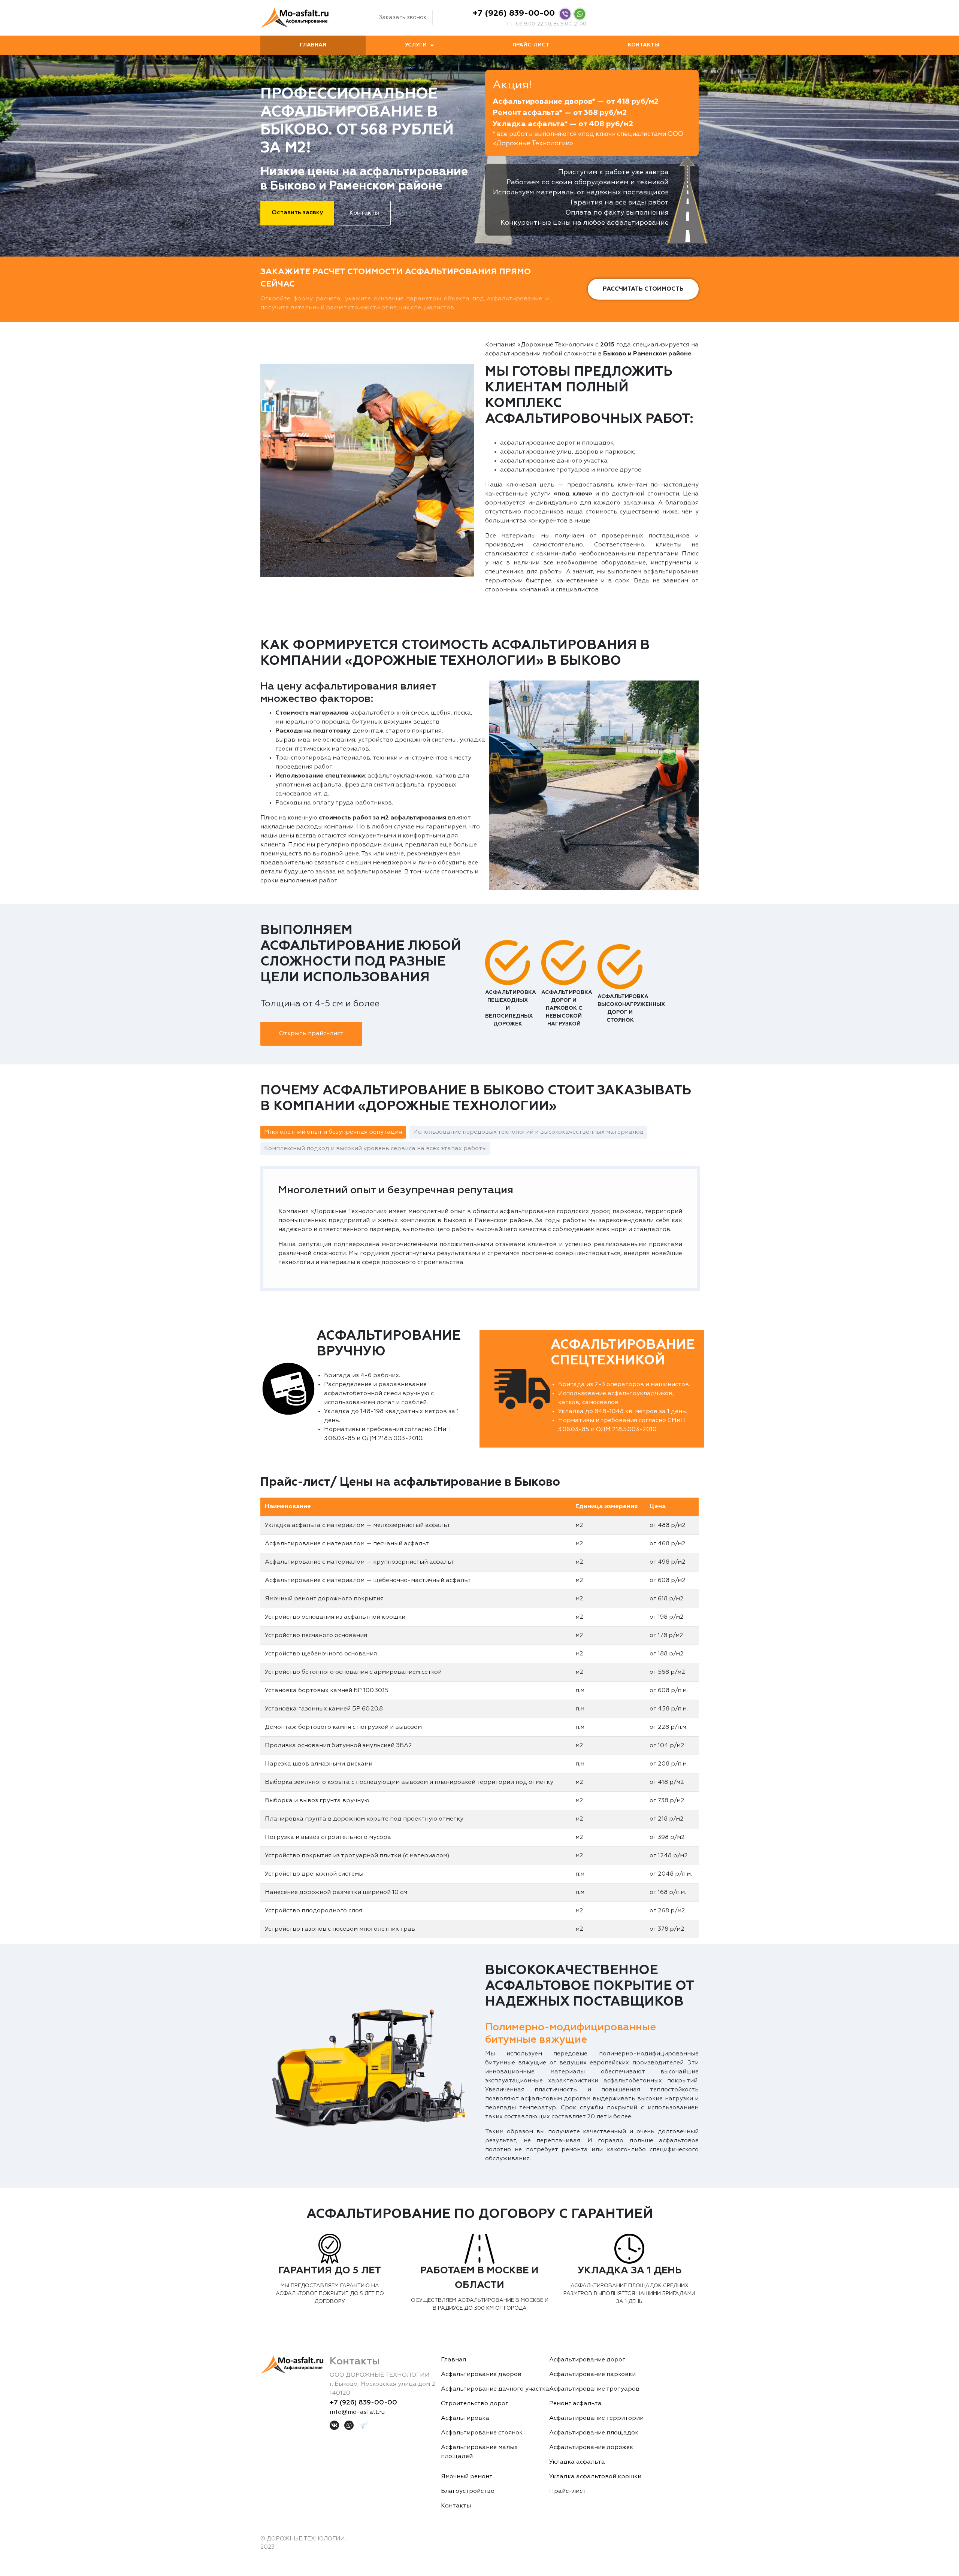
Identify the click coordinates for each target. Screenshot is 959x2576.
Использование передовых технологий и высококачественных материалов (528, 1132)
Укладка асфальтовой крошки (595, 2477)
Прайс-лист (531, 45)
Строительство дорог (475, 2404)
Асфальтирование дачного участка (495, 2389)
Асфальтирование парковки (592, 2375)
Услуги (416, 45)
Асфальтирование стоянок (482, 2433)
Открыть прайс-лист (311, 1034)
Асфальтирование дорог (587, 2360)
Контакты (644, 45)
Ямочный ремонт (467, 2477)
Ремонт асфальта (575, 2404)
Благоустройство (468, 2491)
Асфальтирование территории (596, 2418)
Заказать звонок (403, 17)
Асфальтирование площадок (594, 2433)
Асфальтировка (465, 2418)
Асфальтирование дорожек (591, 2448)
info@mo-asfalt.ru (357, 2412)
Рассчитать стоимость (643, 289)
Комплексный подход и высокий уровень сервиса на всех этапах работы (375, 1149)
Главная (313, 45)
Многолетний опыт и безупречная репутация (333, 1132)
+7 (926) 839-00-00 (514, 13)
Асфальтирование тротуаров (594, 2389)
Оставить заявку (297, 213)
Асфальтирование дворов (481, 2375)
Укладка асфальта (577, 2462)
